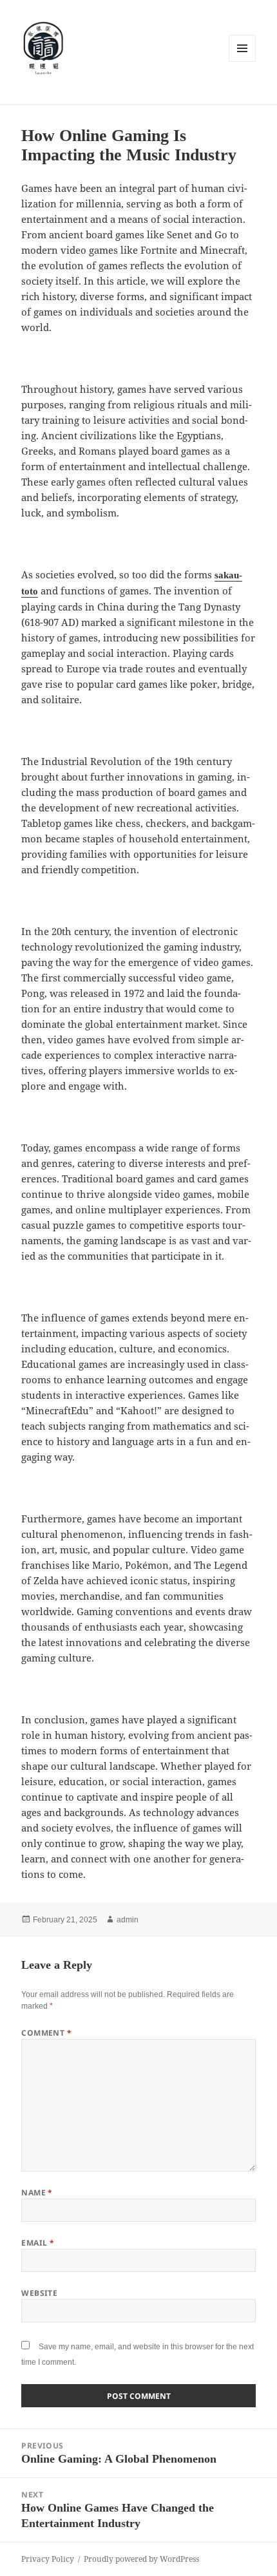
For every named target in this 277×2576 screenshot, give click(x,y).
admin (128, 1920)
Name (37, 2192)
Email (38, 2243)
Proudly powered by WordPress (141, 2559)
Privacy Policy (48, 2559)
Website (39, 2293)
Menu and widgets (243, 62)
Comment (46, 2033)
